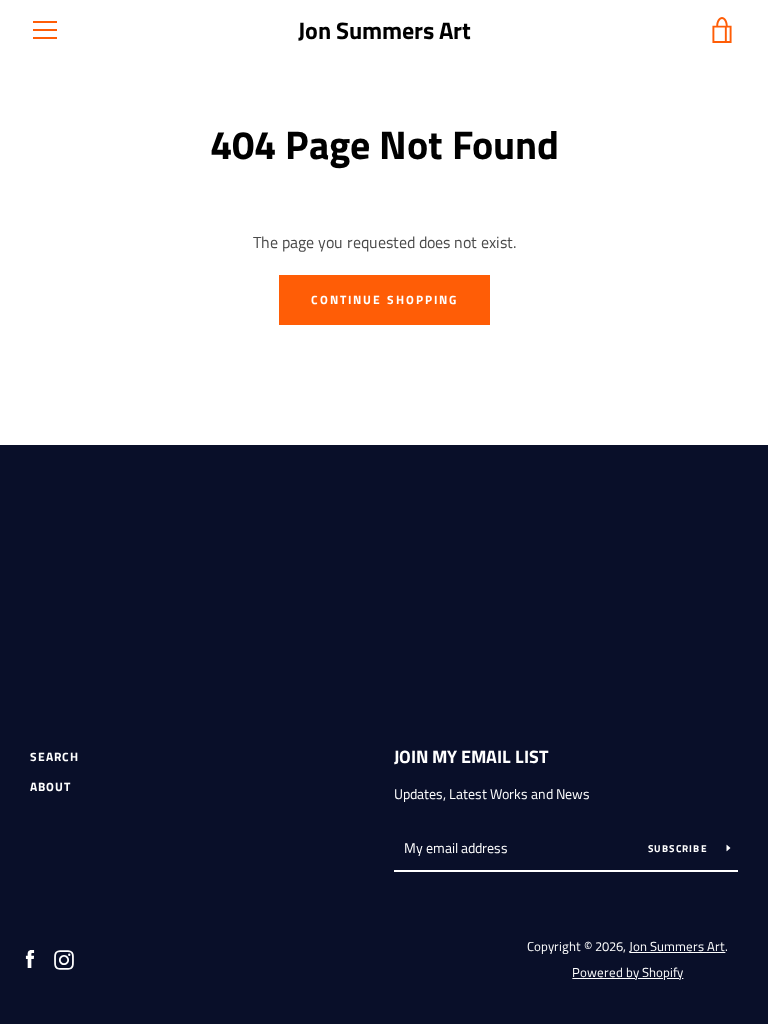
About (50, 786)
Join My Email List (471, 756)
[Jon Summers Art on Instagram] (64, 958)
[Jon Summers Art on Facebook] (30, 958)
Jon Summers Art (384, 30)
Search (54, 756)
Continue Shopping (384, 299)
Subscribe (680, 848)
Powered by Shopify (627, 972)
